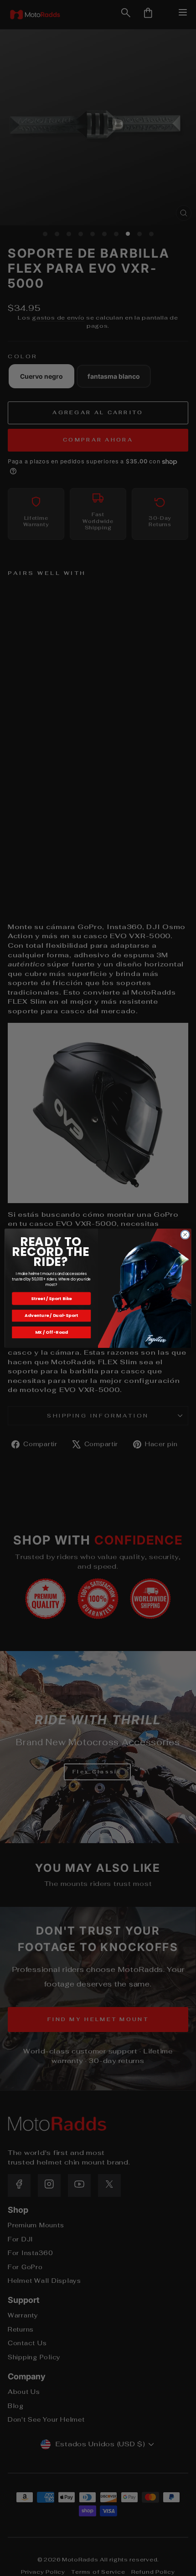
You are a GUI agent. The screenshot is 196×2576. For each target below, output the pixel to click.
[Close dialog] (185, 1235)
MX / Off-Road (52, 1332)
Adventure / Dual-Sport (51, 1315)
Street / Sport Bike (52, 1298)
